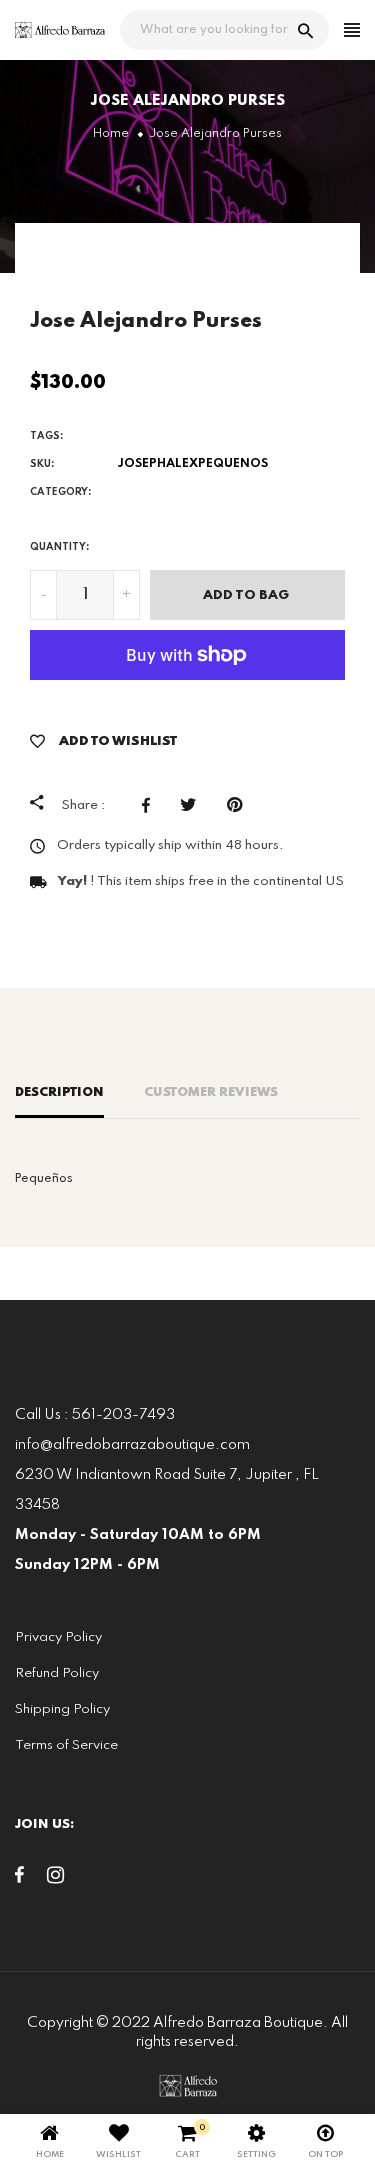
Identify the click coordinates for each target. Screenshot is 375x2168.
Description (59, 1092)
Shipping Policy (62, 1709)
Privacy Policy (58, 1637)
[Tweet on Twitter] (193, 805)
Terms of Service (66, 1745)
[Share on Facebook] (151, 805)
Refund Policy (57, 1673)
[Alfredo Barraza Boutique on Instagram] (55, 1879)
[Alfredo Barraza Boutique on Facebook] (19, 1879)
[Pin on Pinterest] (239, 805)
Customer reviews (211, 1092)
